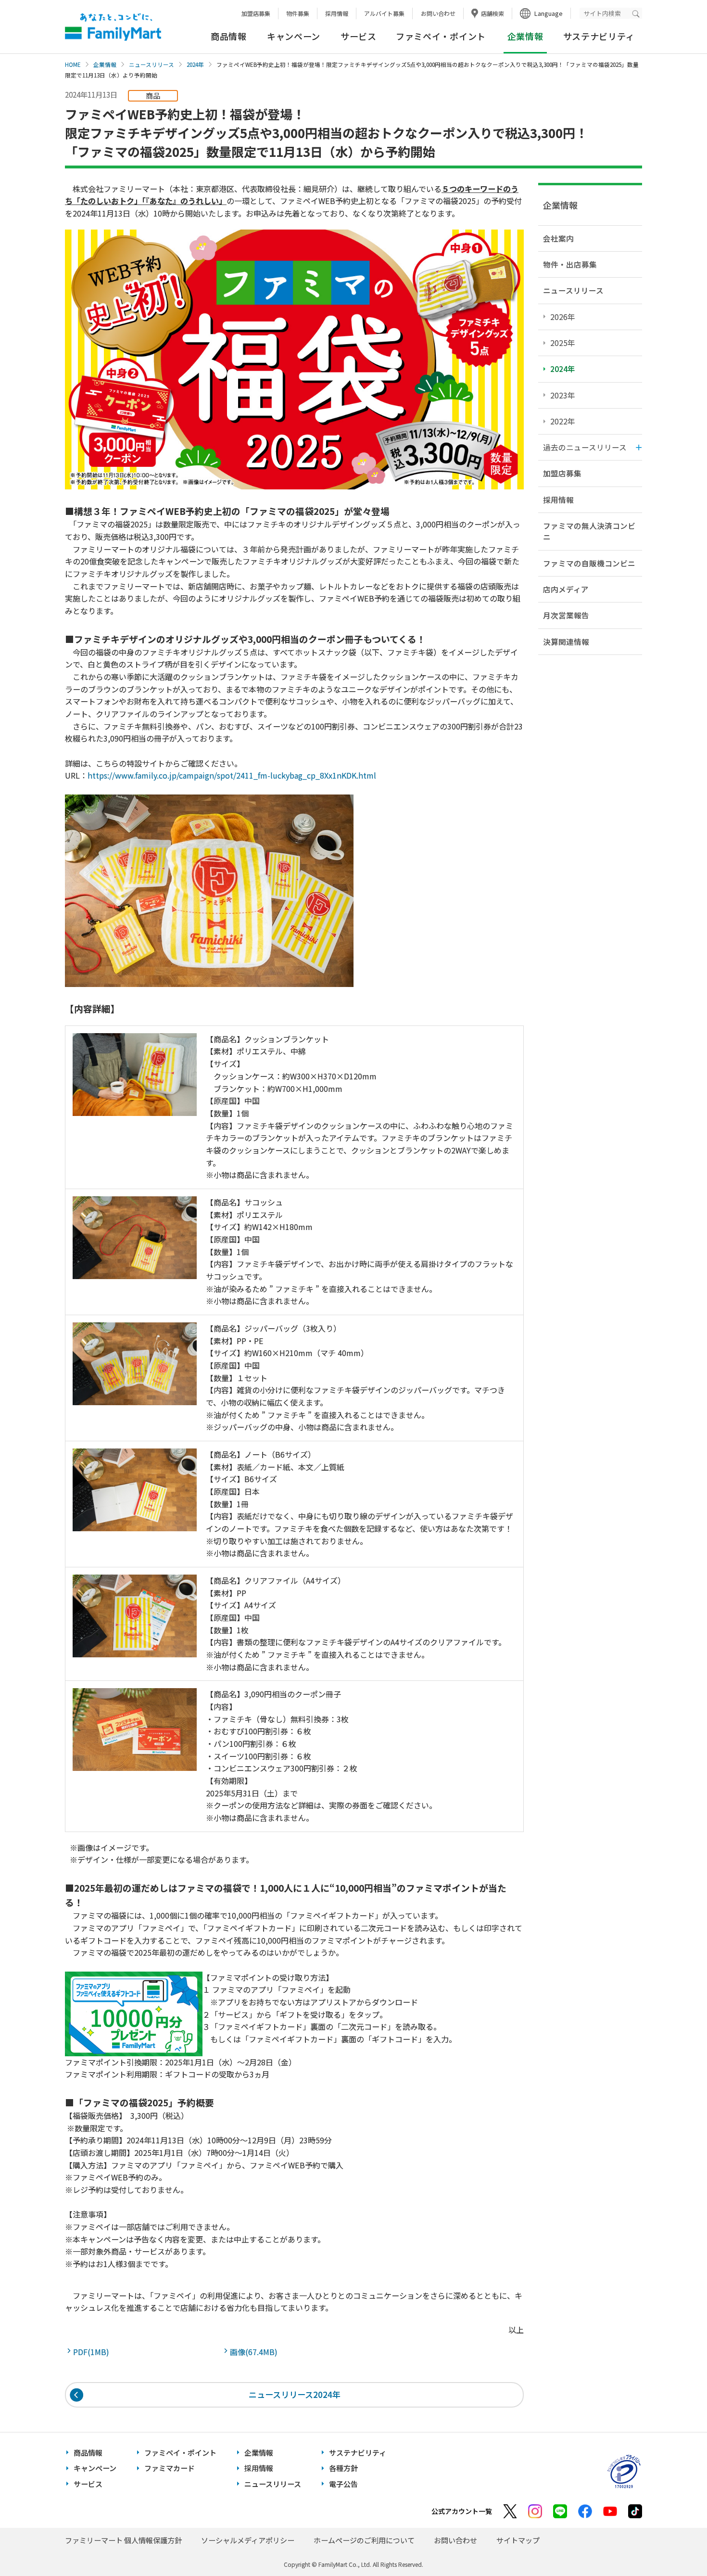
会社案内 (558, 238)
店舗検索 (492, 13)
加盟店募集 (256, 13)
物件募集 (298, 13)
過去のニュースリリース (585, 447)
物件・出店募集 (570, 264)
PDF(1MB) (93, 2352)
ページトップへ (676, 2544)
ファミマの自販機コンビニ (589, 563)
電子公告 (343, 2484)
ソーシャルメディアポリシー (248, 2540)
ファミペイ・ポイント (441, 36)
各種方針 (343, 2468)
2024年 (195, 64)
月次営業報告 (566, 615)
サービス (359, 36)
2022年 (563, 421)
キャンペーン (294, 36)
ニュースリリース (151, 64)
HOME (73, 64)
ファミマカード (170, 2468)
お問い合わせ (438, 13)
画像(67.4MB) (256, 2352)
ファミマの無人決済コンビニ (589, 531)
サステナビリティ (599, 36)
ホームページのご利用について (364, 2540)
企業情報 (105, 64)
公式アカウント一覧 (462, 2511)
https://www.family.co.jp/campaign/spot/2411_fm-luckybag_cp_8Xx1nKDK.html (232, 775)
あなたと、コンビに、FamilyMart (113, 27)
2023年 (563, 395)
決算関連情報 (566, 641)
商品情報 (229, 36)
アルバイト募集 (384, 13)
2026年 (563, 317)
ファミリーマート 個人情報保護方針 (123, 2540)
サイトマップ (518, 2540)
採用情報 (337, 13)
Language (549, 13)
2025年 (563, 343)
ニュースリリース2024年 (295, 2394)
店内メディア (566, 589)
